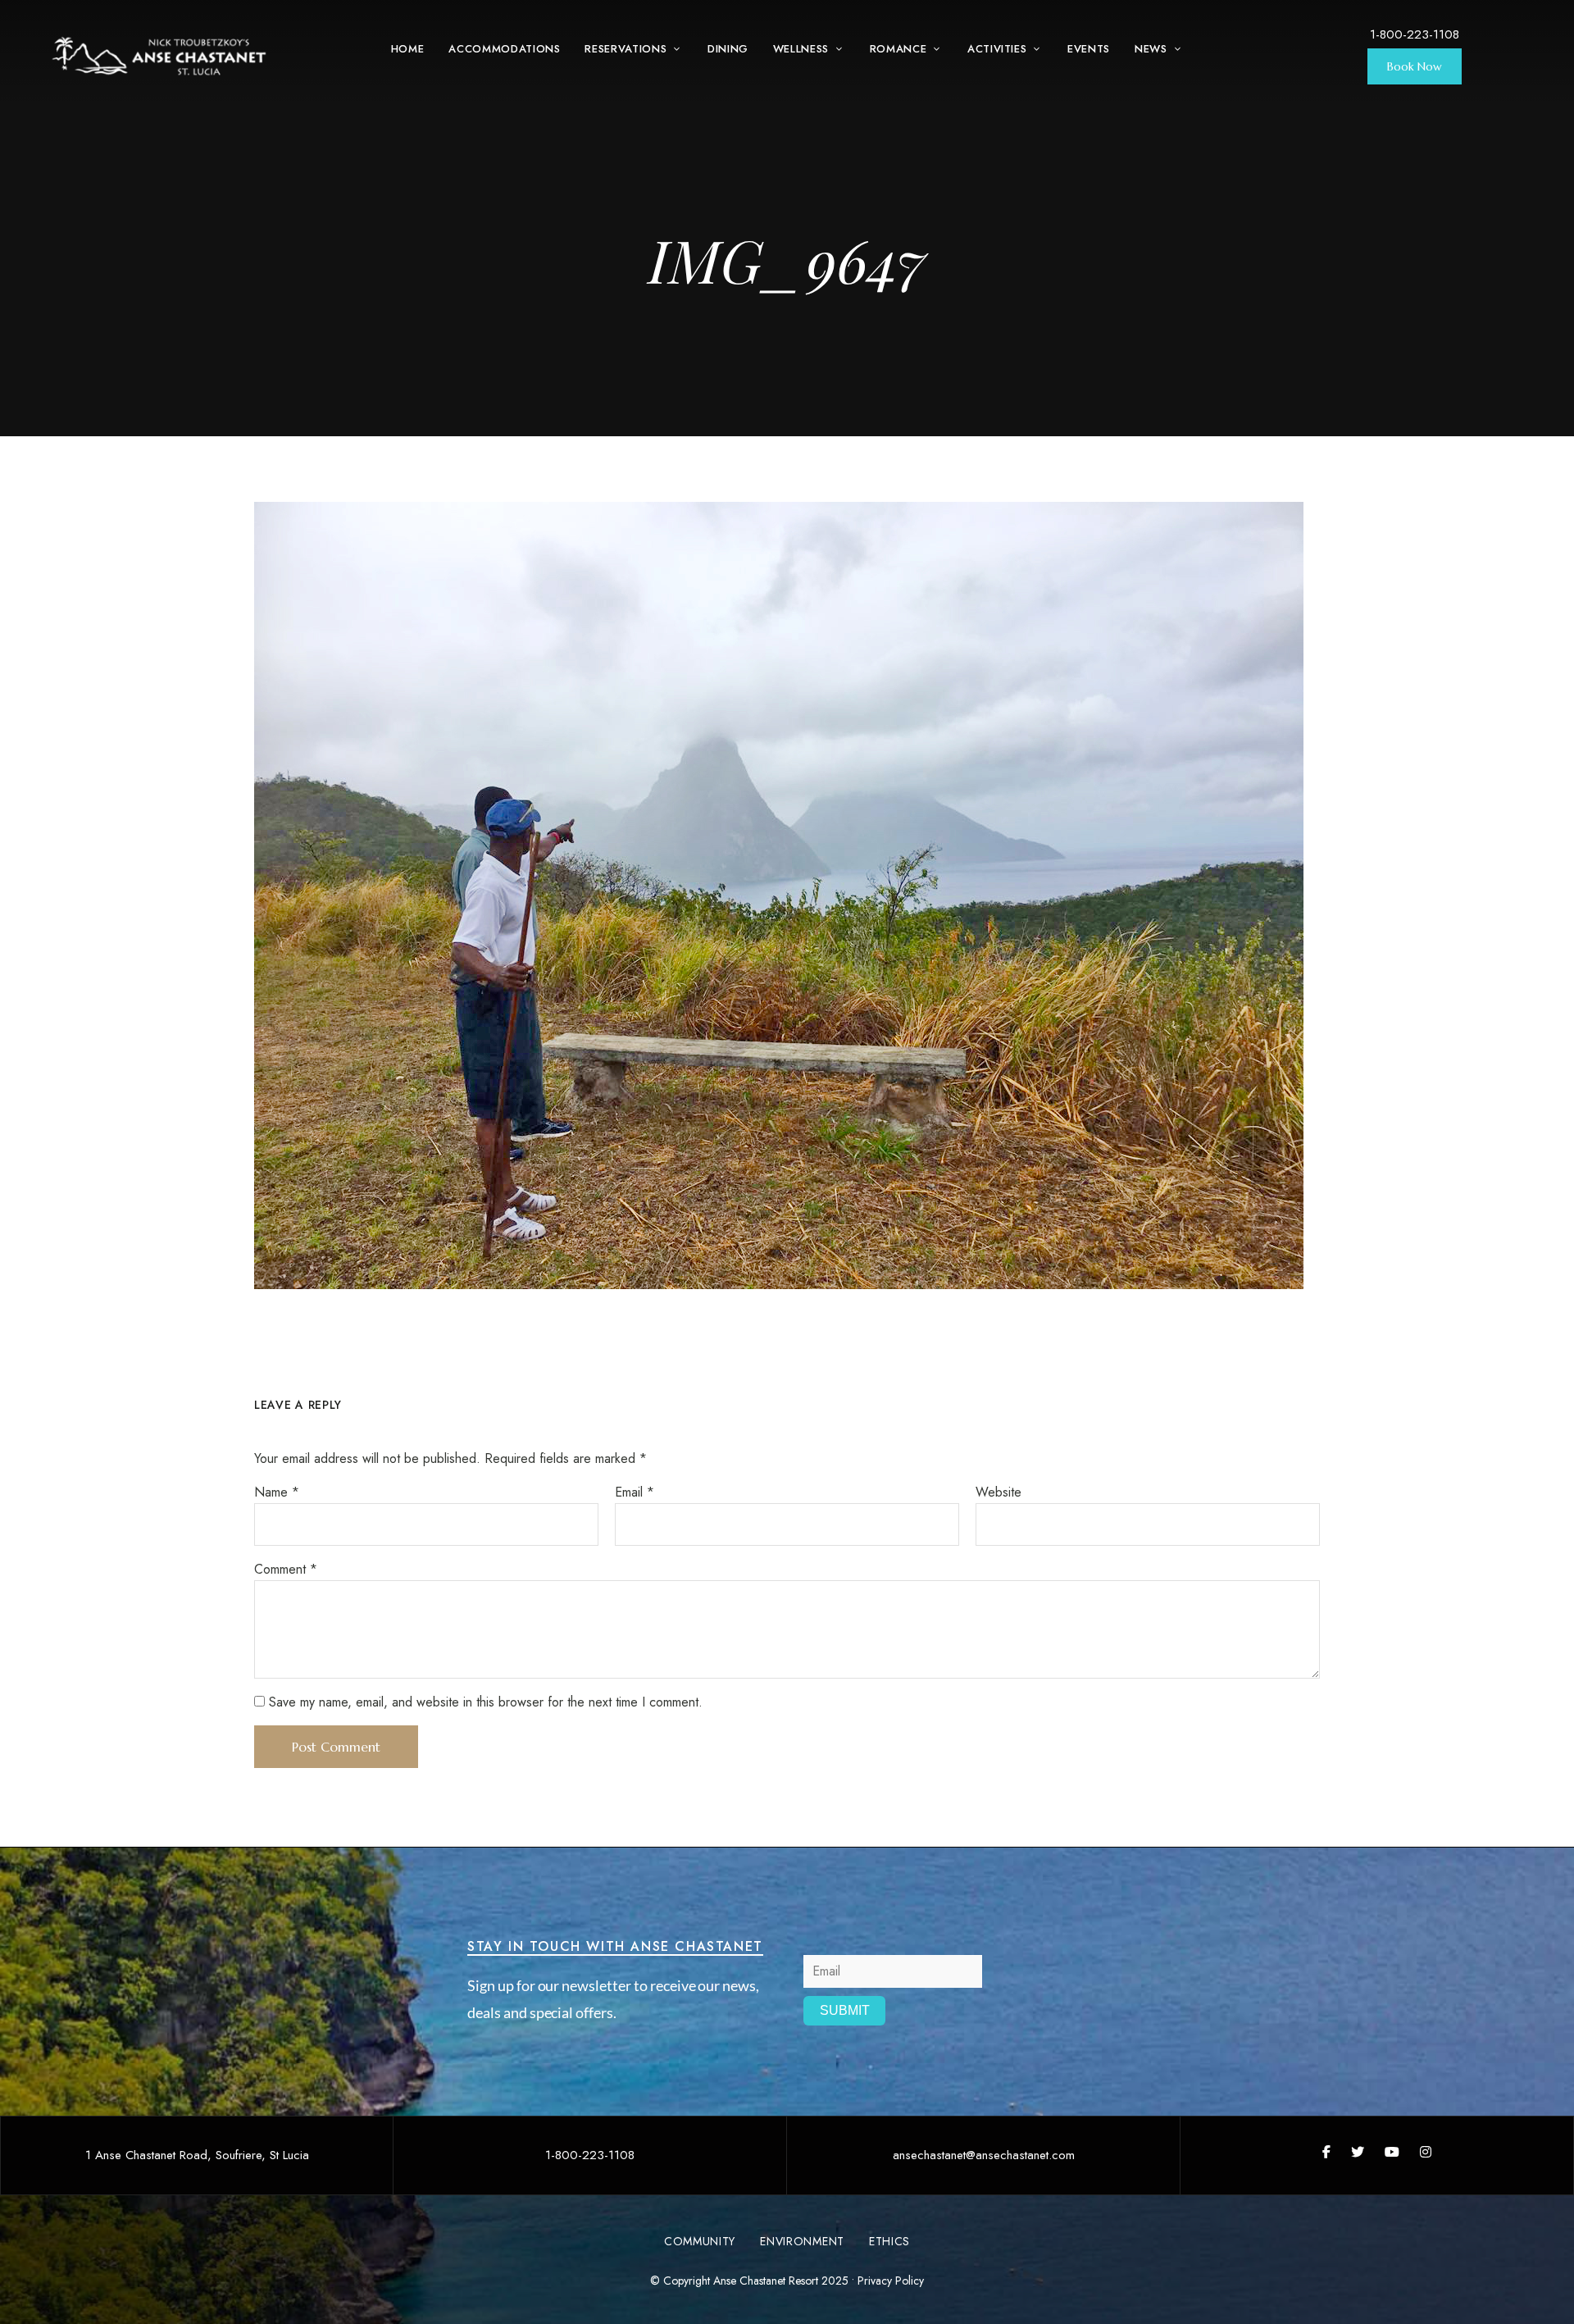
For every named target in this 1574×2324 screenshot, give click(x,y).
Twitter (1358, 2152)
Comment (286, 1569)
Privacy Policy (891, 2281)
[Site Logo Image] (160, 57)
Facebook (1326, 2152)
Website (999, 1492)
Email (635, 1492)
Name (277, 1492)
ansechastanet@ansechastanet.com (984, 2155)
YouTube (1392, 2152)
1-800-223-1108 (1415, 34)
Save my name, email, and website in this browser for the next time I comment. (486, 1702)
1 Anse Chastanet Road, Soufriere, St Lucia (197, 2155)
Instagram (1426, 2152)
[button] (1415, 66)
